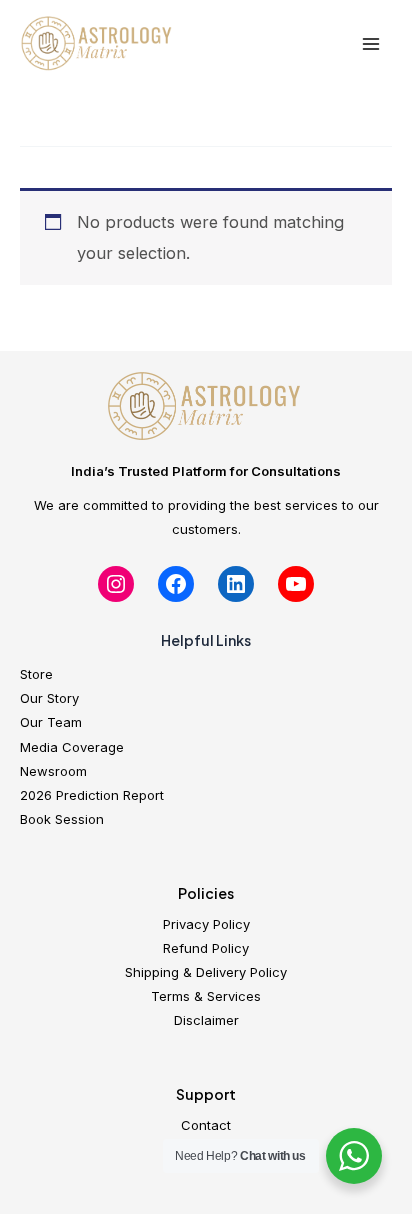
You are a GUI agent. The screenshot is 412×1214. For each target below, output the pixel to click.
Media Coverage (72, 747)
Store (36, 674)
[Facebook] (176, 584)
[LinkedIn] (236, 584)
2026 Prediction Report (92, 795)
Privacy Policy (206, 924)
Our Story (49, 698)
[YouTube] (296, 584)
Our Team (51, 722)
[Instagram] (116, 584)
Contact (206, 1125)
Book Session (62, 819)
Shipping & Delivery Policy (206, 972)
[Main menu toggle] (370, 44)
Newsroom (53, 771)
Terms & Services (206, 996)
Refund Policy (206, 948)
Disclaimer (206, 1020)
